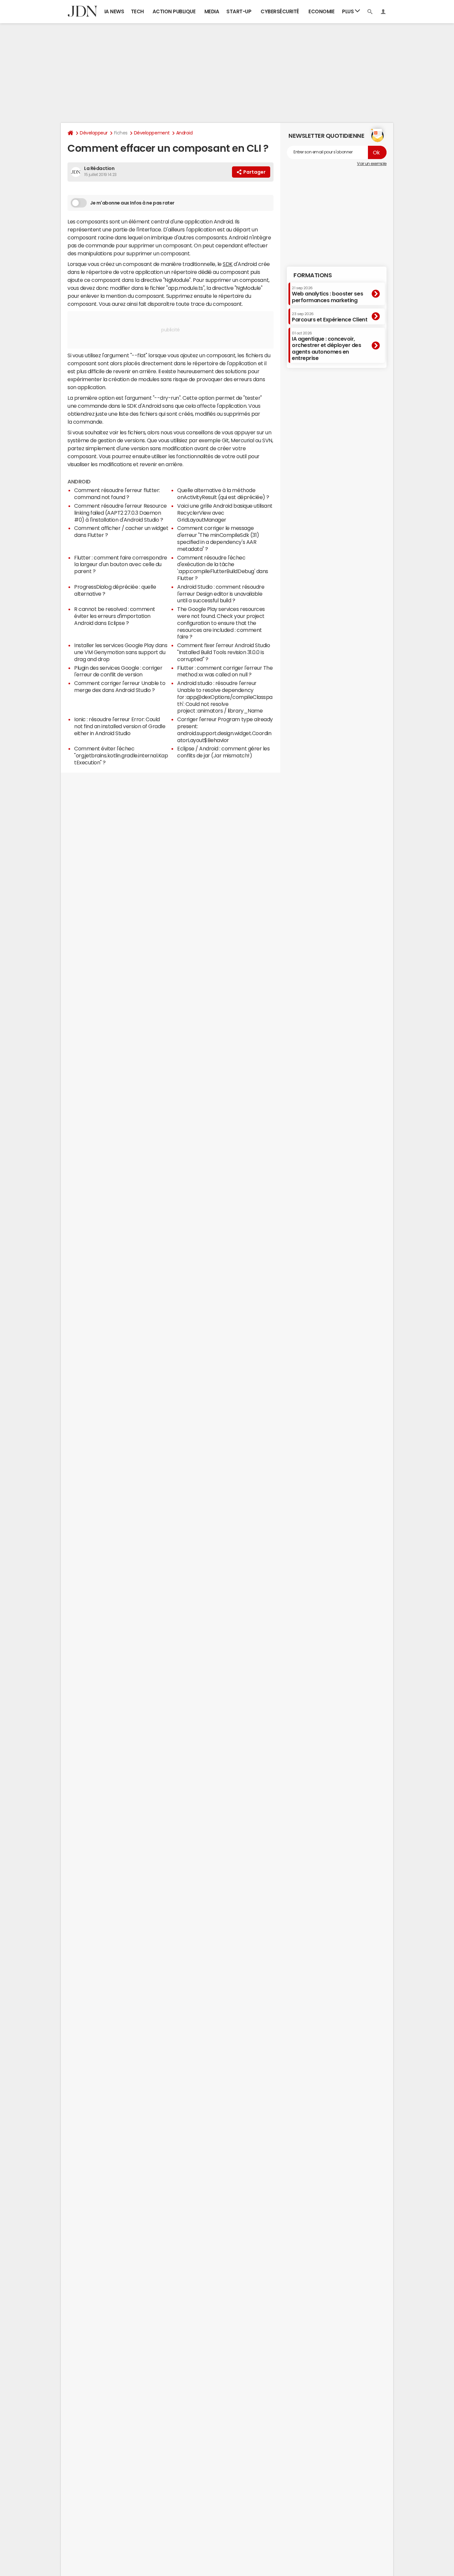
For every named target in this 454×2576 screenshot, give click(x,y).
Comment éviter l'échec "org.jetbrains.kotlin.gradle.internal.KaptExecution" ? (121, 755)
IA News (114, 11)
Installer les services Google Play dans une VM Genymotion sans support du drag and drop (121, 652)
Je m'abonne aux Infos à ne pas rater (132, 203)
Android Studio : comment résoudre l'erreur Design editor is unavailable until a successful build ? (221, 594)
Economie (321, 11)
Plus (348, 11)
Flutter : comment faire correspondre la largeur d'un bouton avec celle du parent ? (121, 564)
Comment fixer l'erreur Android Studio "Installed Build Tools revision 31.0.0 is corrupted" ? (224, 652)
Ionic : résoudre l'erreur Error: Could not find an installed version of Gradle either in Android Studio (120, 726)
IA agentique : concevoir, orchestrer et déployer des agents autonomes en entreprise (327, 346)
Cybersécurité (280, 11)
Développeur (94, 133)
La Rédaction (99, 168)
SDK (228, 264)
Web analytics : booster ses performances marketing (327, 294)
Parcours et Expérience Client (330, 317)
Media (212, 11)
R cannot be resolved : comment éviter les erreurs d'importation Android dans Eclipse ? (115, 616)
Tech (137, 11)
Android (184, 133)
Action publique (174, 11)
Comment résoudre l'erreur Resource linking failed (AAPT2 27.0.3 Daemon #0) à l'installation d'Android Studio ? (120, 513)
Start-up (239, 11)
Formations (313, 275)
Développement (152, 133)
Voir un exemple (372, 164)
